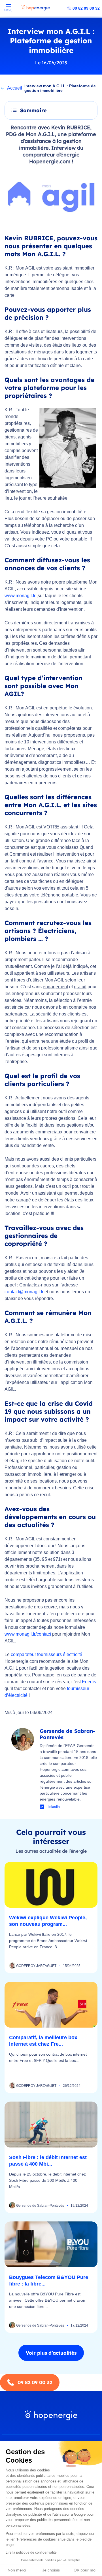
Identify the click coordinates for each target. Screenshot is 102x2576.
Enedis (89, 1682)
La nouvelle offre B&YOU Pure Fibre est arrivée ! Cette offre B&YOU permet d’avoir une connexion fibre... (47, 2300)
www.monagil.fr (20, 596)
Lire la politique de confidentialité (31, 2552)
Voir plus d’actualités (51, 2353)
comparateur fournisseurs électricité (46, 1654)
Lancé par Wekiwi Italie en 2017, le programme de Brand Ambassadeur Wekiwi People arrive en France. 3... (48, 1941)
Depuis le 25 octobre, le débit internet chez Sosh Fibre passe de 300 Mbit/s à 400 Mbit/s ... (47, 2180)
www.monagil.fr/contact (28, 1634)
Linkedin (53, 1807)
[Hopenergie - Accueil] (36, 10)
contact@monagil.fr (24, 1292)
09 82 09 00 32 (86, 8)
